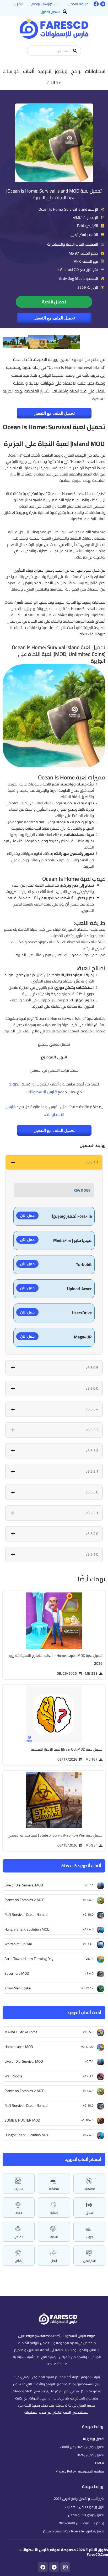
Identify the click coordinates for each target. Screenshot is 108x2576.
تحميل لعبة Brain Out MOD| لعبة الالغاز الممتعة (67, 1749)
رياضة (54, 2213)
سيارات (19, 2189)
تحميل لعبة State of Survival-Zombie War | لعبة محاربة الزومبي (55, 1835)
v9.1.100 (87, 2047)
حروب (90, 2237)
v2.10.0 (88, 2105)
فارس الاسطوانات (42, 1092)
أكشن (19, 2261)
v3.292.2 (87, 1988)
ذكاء (19, 2213)
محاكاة (54, 2189)
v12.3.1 (88, 2076)
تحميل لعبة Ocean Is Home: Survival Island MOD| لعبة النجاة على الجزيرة (54, 194)
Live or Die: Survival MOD (24, 2061)
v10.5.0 (88, 2032)
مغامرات (89, 2189)
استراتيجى (89, 2261)
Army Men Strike (18, 1988)
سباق (89, 2213)
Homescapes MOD (19, 2047)
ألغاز (54, 2261)
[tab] (54, 1162)
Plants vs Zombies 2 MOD (25, 2091)
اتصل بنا (17, 4)
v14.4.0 (88, 2135)
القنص (19, 2237)
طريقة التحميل (78, 4)
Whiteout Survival (18, 1944)
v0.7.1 (89, 2061)
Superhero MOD (17, 1973)
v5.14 (90, 1959)
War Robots (13, 2076)
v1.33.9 (88, 1944)
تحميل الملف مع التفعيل (54, 318)
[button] (95, 71)
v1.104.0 (87, 2120)
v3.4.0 (89, 1973)
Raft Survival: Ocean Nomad (26, 2106)
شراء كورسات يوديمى (45, 4)
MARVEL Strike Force (21, 2032)
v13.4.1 (88, 2091)
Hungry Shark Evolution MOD (27, 2135)
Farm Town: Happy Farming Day (29, 1959)
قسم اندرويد (20, 1084)
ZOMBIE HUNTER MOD (22, 2120)
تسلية (54, 2237)
